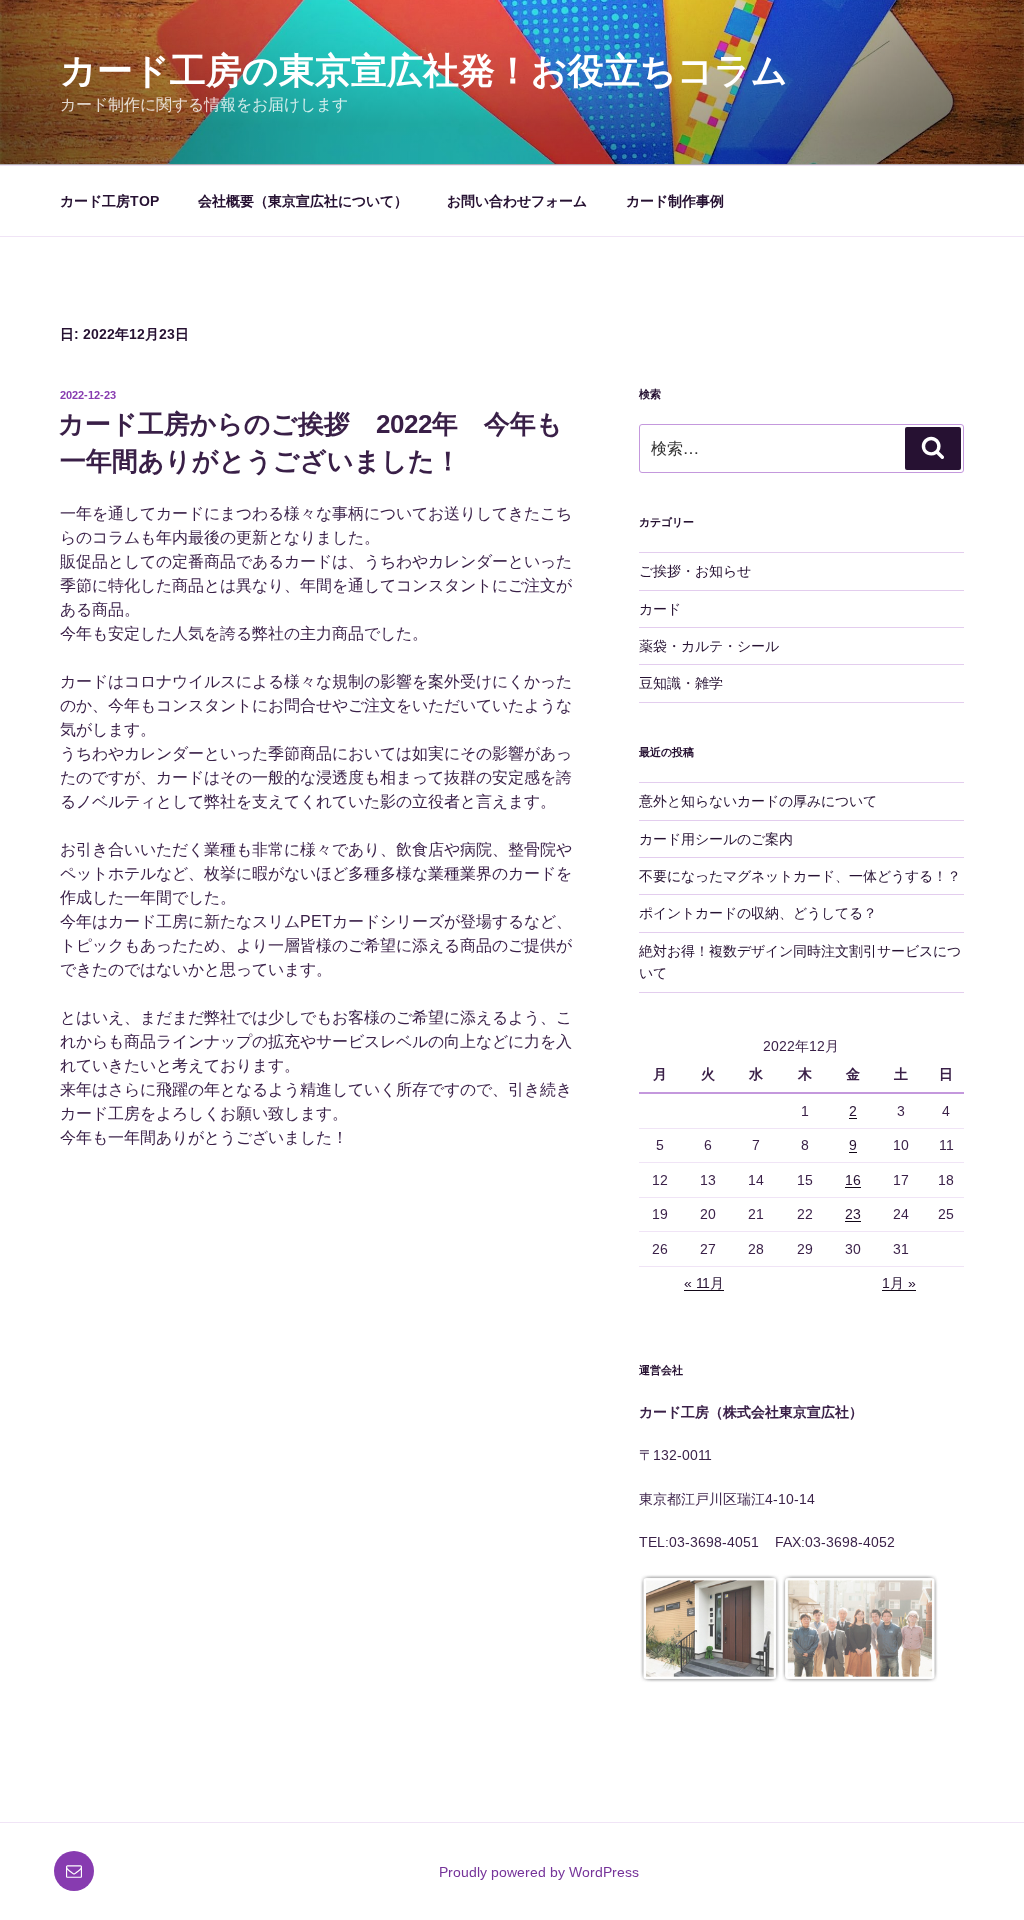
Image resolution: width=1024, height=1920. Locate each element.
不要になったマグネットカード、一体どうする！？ (800, 876)
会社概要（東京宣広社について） (303, 201)
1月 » (899, 1283)
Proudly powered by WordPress (539, 1872)
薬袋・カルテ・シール (709, 646)
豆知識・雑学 (681, 683)
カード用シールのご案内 (716, 839)
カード (660, 609)
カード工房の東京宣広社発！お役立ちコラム (424, 70)
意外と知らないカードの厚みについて (758, 801)
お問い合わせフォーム (517, 201)
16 (853, 1180)
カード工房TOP (109, 201)
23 (853, 1214)
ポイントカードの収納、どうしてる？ (758, 913)
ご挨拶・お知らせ (695, 571)
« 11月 (704, 1283)
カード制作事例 (675, 201)
